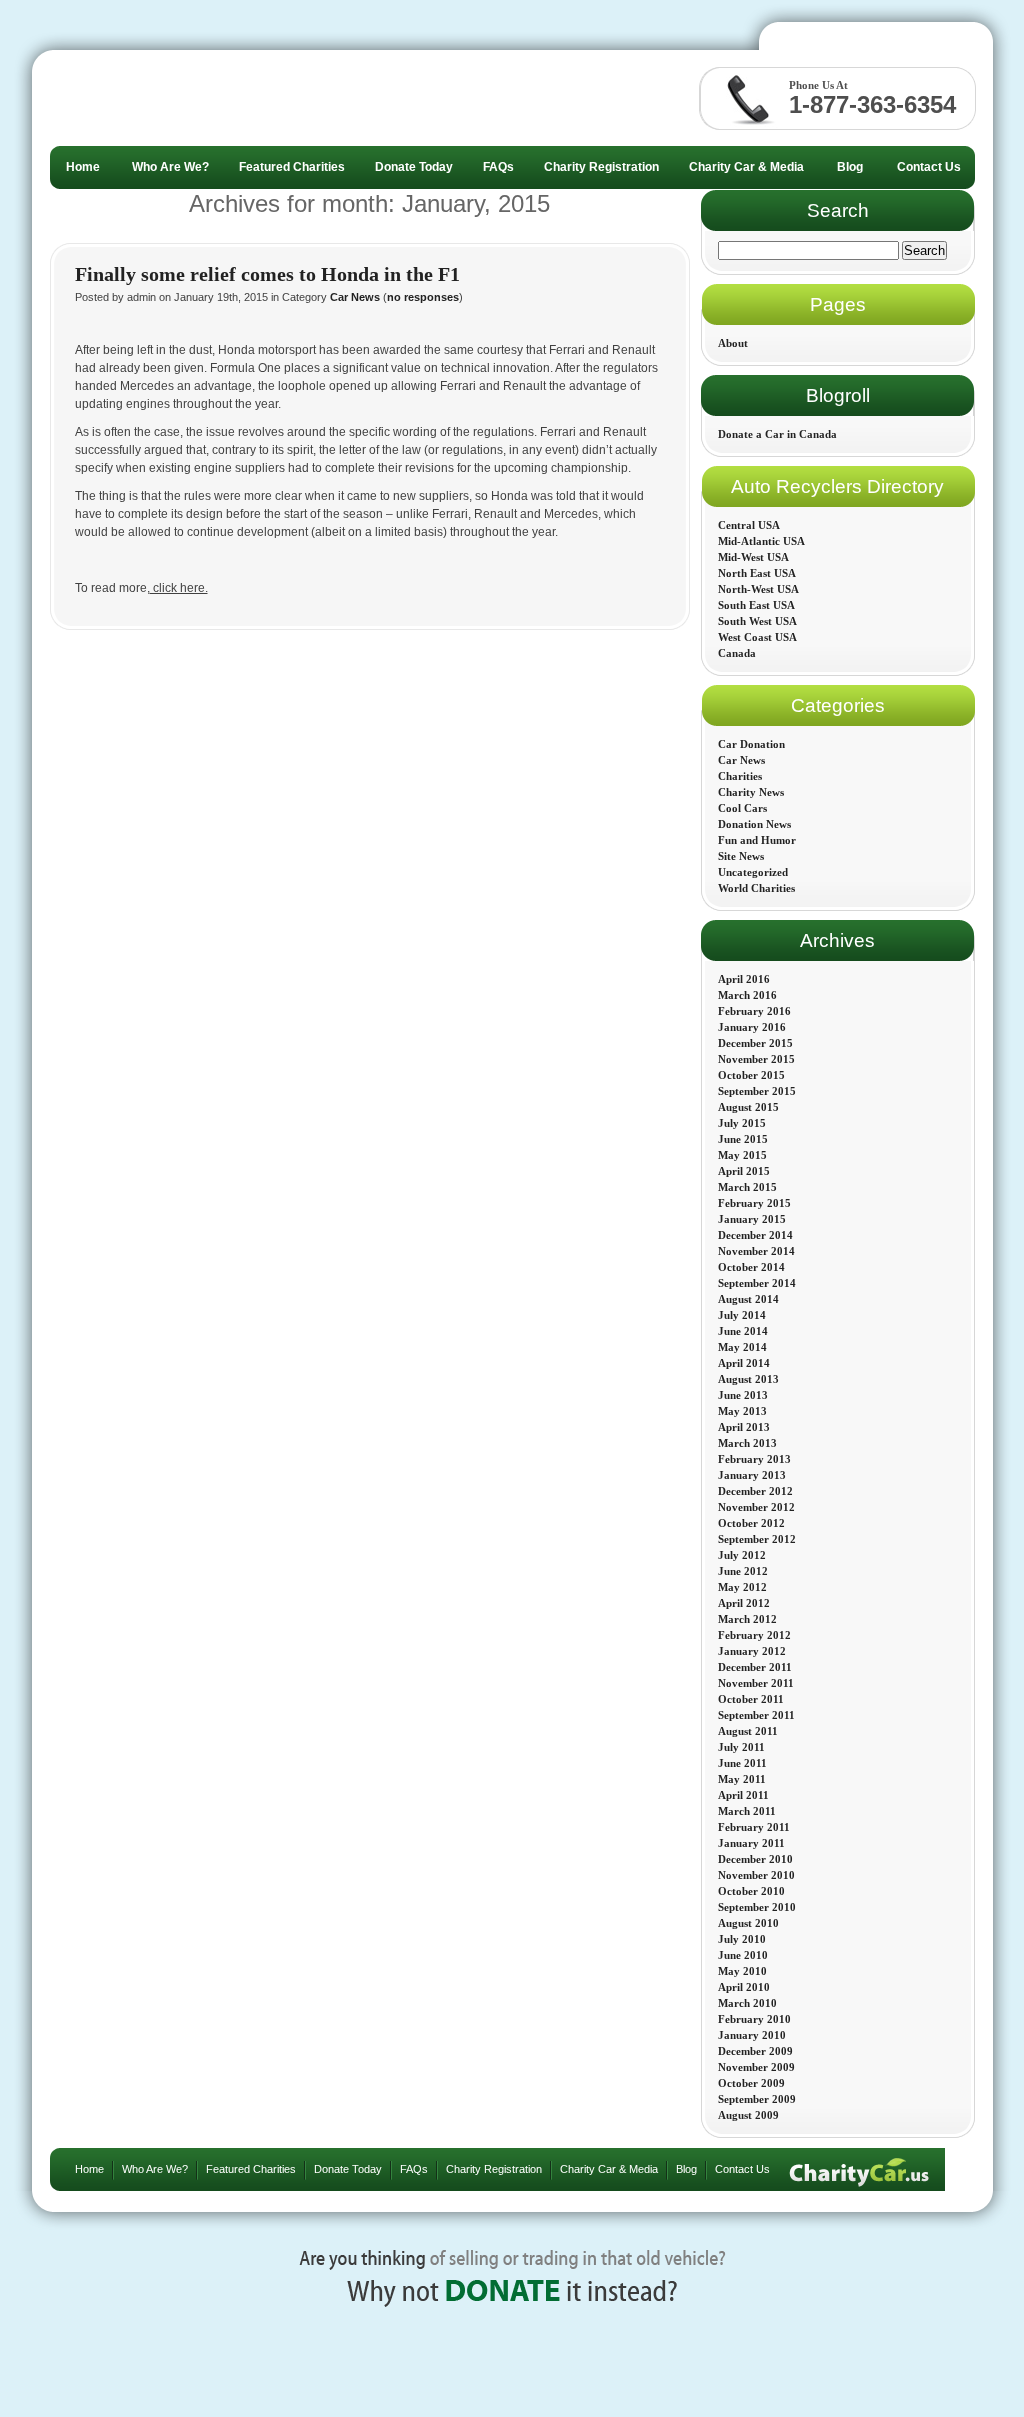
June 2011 (742, 1763)
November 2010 (756, 1875)
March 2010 (747, 2003)
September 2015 (757, 1091)
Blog (686, 2169)
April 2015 (744, 1171)
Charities (740, 776)
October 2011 (751, 1699)
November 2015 (756, 1059)
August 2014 (748, 1299)
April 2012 (744, 1603)
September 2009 (757, 2099)
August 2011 (748, 1731)
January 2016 (752, 1027)
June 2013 (743, 1395)
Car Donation (751, 744)
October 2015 (751, 1075)
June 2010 (743, 1955)
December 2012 (755, 1491)
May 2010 (742, 1971)
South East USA (756, 605)
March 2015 (747, 1187)
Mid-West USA (753, 557)
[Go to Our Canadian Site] (879, 40)
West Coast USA (757, 637)
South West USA (757, 621)
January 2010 (752, 2035)
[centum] (197, 97)
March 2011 (747, 1811)
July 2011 (741, 1747)
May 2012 (742, 1587)
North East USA (757, 573)
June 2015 (743, 1139)
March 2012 (747, 1619)
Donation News (754, 824)
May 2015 (742, 1155)
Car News (355, 297)
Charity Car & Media (609, 2169)
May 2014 (742, 1347)
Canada (737, 653)
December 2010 (755, 1859)
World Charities (756, 888)
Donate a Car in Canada (777, 434)
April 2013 (744, 1427)
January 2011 (751, 1843)
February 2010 (754, 2019)
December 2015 (755, 1043)
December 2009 (755, 2051)
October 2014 (751, 1267)
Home (89, 2169)
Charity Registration (494, 2169)
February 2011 (754, 1827)
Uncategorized (753, 872)
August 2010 (748, 1923)
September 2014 (757, 1283)
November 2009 (756, 2067)
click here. (179, 588)
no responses (423, 297)
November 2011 (756, 1683)
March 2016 (747, 995)
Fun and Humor (757, 840)
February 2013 (754, 1459)
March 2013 (747, 1443)
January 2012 (752, 1651)
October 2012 (751, 1523)
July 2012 (742, 1555)
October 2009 (751, 2083)
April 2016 (744, 979)
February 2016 (754, 1011)
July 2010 (742, 1939)
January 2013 (752, 1475)
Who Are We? (155, 2169)
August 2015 (748, 1107)
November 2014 (756, 1251)
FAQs (414, 2169)
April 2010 (744, 1987)
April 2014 (744, 1363)
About (733, 343)
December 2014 (755, 1235)
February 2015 (754, 1203)
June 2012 (743, 1571)
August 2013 (748, 1379)
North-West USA (758, 589)
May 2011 (742, 1779)
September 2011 (756, 1715)
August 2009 (748, 2115)
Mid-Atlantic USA (761, 541)
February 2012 (754, 1635)
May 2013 (742, 1411)
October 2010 (751, 1891)
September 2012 (757, 1539)
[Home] (859, 2169)
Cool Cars (742, 808)
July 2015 (742, 1123)
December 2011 (755, 1667)
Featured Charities (251, 2169)
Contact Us (742, 2169)
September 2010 (757, 1907)
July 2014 (742, 1315)
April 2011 (743, 1795)
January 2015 (752, 1219)
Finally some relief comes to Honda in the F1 (267, 274)
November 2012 (756, 1507)
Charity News (751, 792)
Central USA (749, 525)
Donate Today (348, 2169)
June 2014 (743, 1331)
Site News (741, 856)
